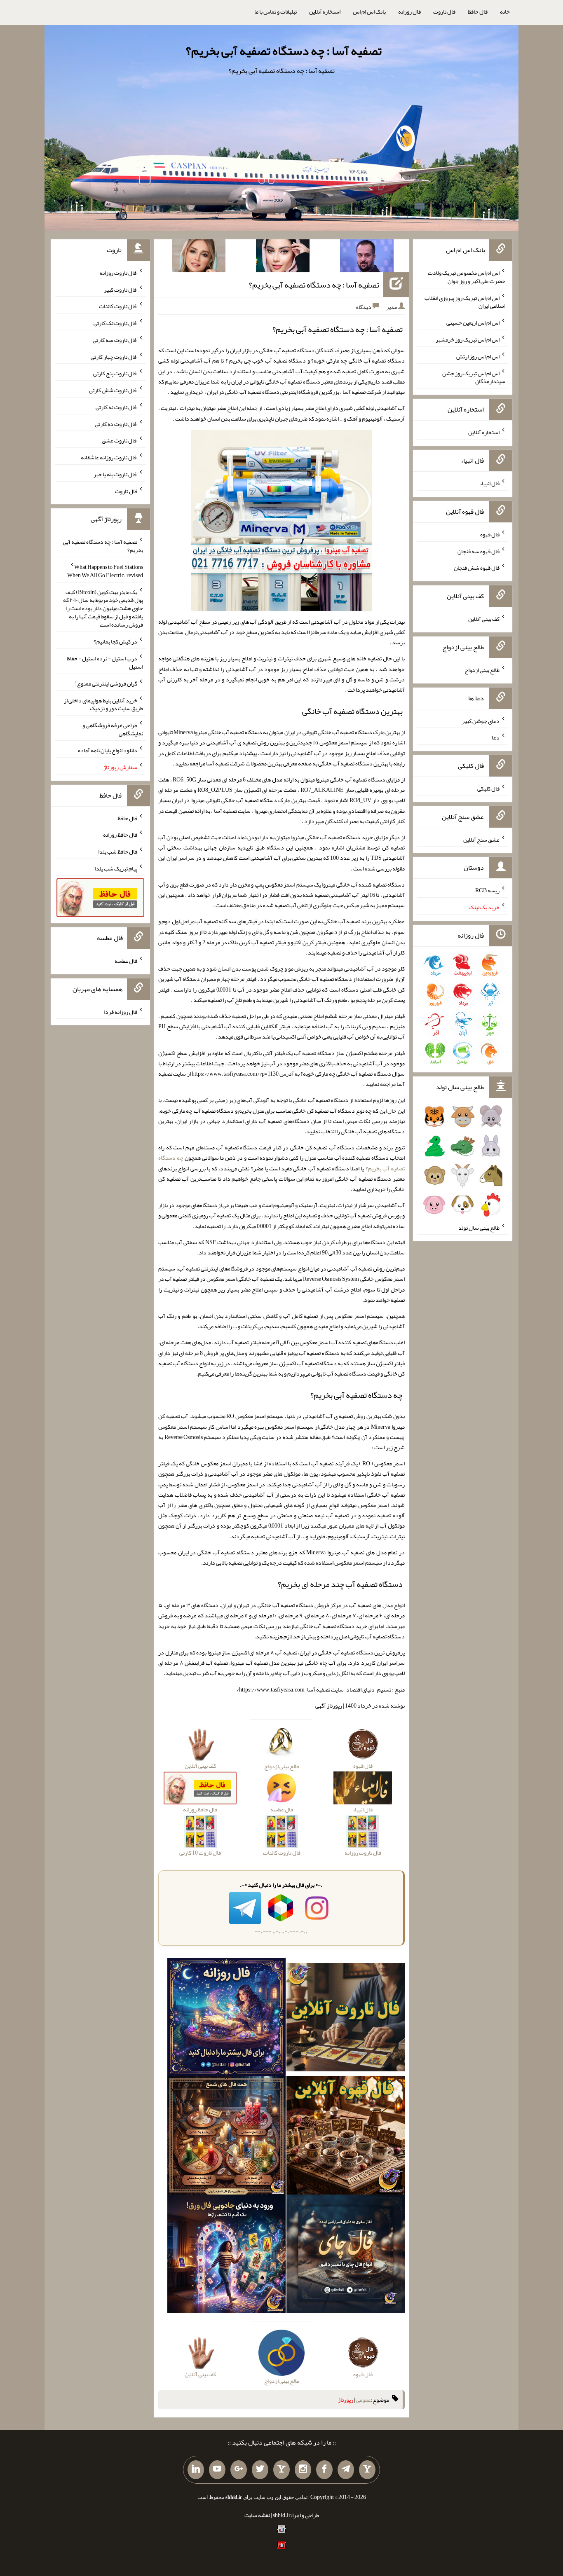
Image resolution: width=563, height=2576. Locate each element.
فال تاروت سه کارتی (115, 340)
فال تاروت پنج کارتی (115, 373)
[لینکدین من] (196, 2470)
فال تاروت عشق (120, 440)
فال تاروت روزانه (118, 273)
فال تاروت (444, 12)
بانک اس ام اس (369, 12)
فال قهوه (490, 534)
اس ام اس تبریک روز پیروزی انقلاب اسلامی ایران (465, 302)
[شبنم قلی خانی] (199, 257)
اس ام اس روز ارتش (478, 356)
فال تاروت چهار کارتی (114, 356)
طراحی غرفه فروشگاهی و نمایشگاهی (113, 729)
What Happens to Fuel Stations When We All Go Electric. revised (105, 571)
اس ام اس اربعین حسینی (473, 323)
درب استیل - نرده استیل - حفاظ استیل (105, 662)
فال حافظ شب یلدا (118, 852)
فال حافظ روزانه (120, 835)
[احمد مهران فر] (367, 257)
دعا (496, 737)
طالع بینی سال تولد (479, 1227)
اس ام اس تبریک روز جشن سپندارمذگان (474, 377)
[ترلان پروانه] (283, 257)
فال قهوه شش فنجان (477, 568)
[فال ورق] (226, 2255)
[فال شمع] (226, 2137)
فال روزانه (409, 12)
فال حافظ (478, 12)
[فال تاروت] (346, 2019)
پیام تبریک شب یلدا (116, 868)
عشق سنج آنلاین (481, 839)
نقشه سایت (257, 2515)
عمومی (364, 2400)
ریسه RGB (487, 890)
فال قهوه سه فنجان (479, 551)
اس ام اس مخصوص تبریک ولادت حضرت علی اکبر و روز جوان (467, 277)
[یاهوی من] (367, 2470)
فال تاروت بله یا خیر (115, 474)
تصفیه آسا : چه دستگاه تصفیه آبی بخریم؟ (284, 51)
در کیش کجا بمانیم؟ (116, 641)
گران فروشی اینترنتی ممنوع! (106, 683)
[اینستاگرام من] (303, 2470)
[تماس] (281, 2470)
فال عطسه (126, 961)
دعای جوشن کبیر (481, 721)
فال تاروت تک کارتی (115, 323)
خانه (505, 12)
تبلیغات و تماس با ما (276, 12)
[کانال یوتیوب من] (217, 2470)
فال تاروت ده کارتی (116, 423)
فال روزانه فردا (121, 1011)
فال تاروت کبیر (121, 289)
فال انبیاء (490, 483)
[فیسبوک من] (324, 2470)
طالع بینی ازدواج (482, 670)
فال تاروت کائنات (118, 306)
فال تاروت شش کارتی (113, 390)
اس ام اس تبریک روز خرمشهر (468, 339)
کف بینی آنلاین (484, 619)
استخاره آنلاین (325, 12)
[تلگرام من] (346, 2470)
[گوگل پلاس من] (239, 2470)
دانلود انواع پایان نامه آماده (108, 750)
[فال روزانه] (226, 2019)
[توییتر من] (260, 2470)
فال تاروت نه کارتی (116, 407)
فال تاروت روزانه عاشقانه (109, 457)
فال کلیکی (488, 788)
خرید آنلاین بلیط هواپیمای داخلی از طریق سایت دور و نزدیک (103, 704)
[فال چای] (346, 2255)
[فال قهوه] (346, 2137)
